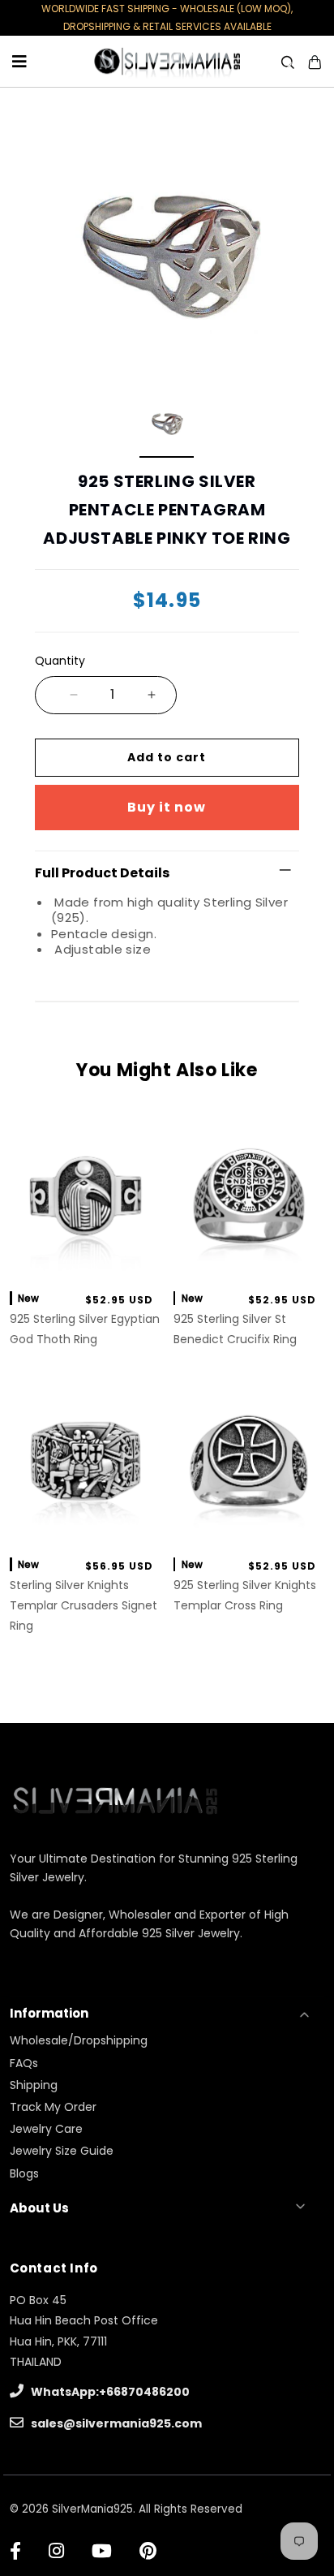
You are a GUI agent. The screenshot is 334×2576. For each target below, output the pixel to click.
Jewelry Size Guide (62, 2151)
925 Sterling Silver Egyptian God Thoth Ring (85, 1329)
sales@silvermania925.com (115, 2423)
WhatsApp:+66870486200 (109, 2392)
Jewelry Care (46, 2129)
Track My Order (53, 2107)
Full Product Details (102, 873)
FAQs (24, 2063)
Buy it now (167, 807)
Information (49, 2013)
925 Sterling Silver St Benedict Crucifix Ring (235, 1329)
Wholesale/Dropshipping (79, 2040)
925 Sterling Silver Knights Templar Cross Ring (245, 1595)
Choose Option (86, 1260)
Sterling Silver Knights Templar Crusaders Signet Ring (83, 1605)
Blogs (24, 2173)
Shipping (34, 2085)
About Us (39, 2208)
